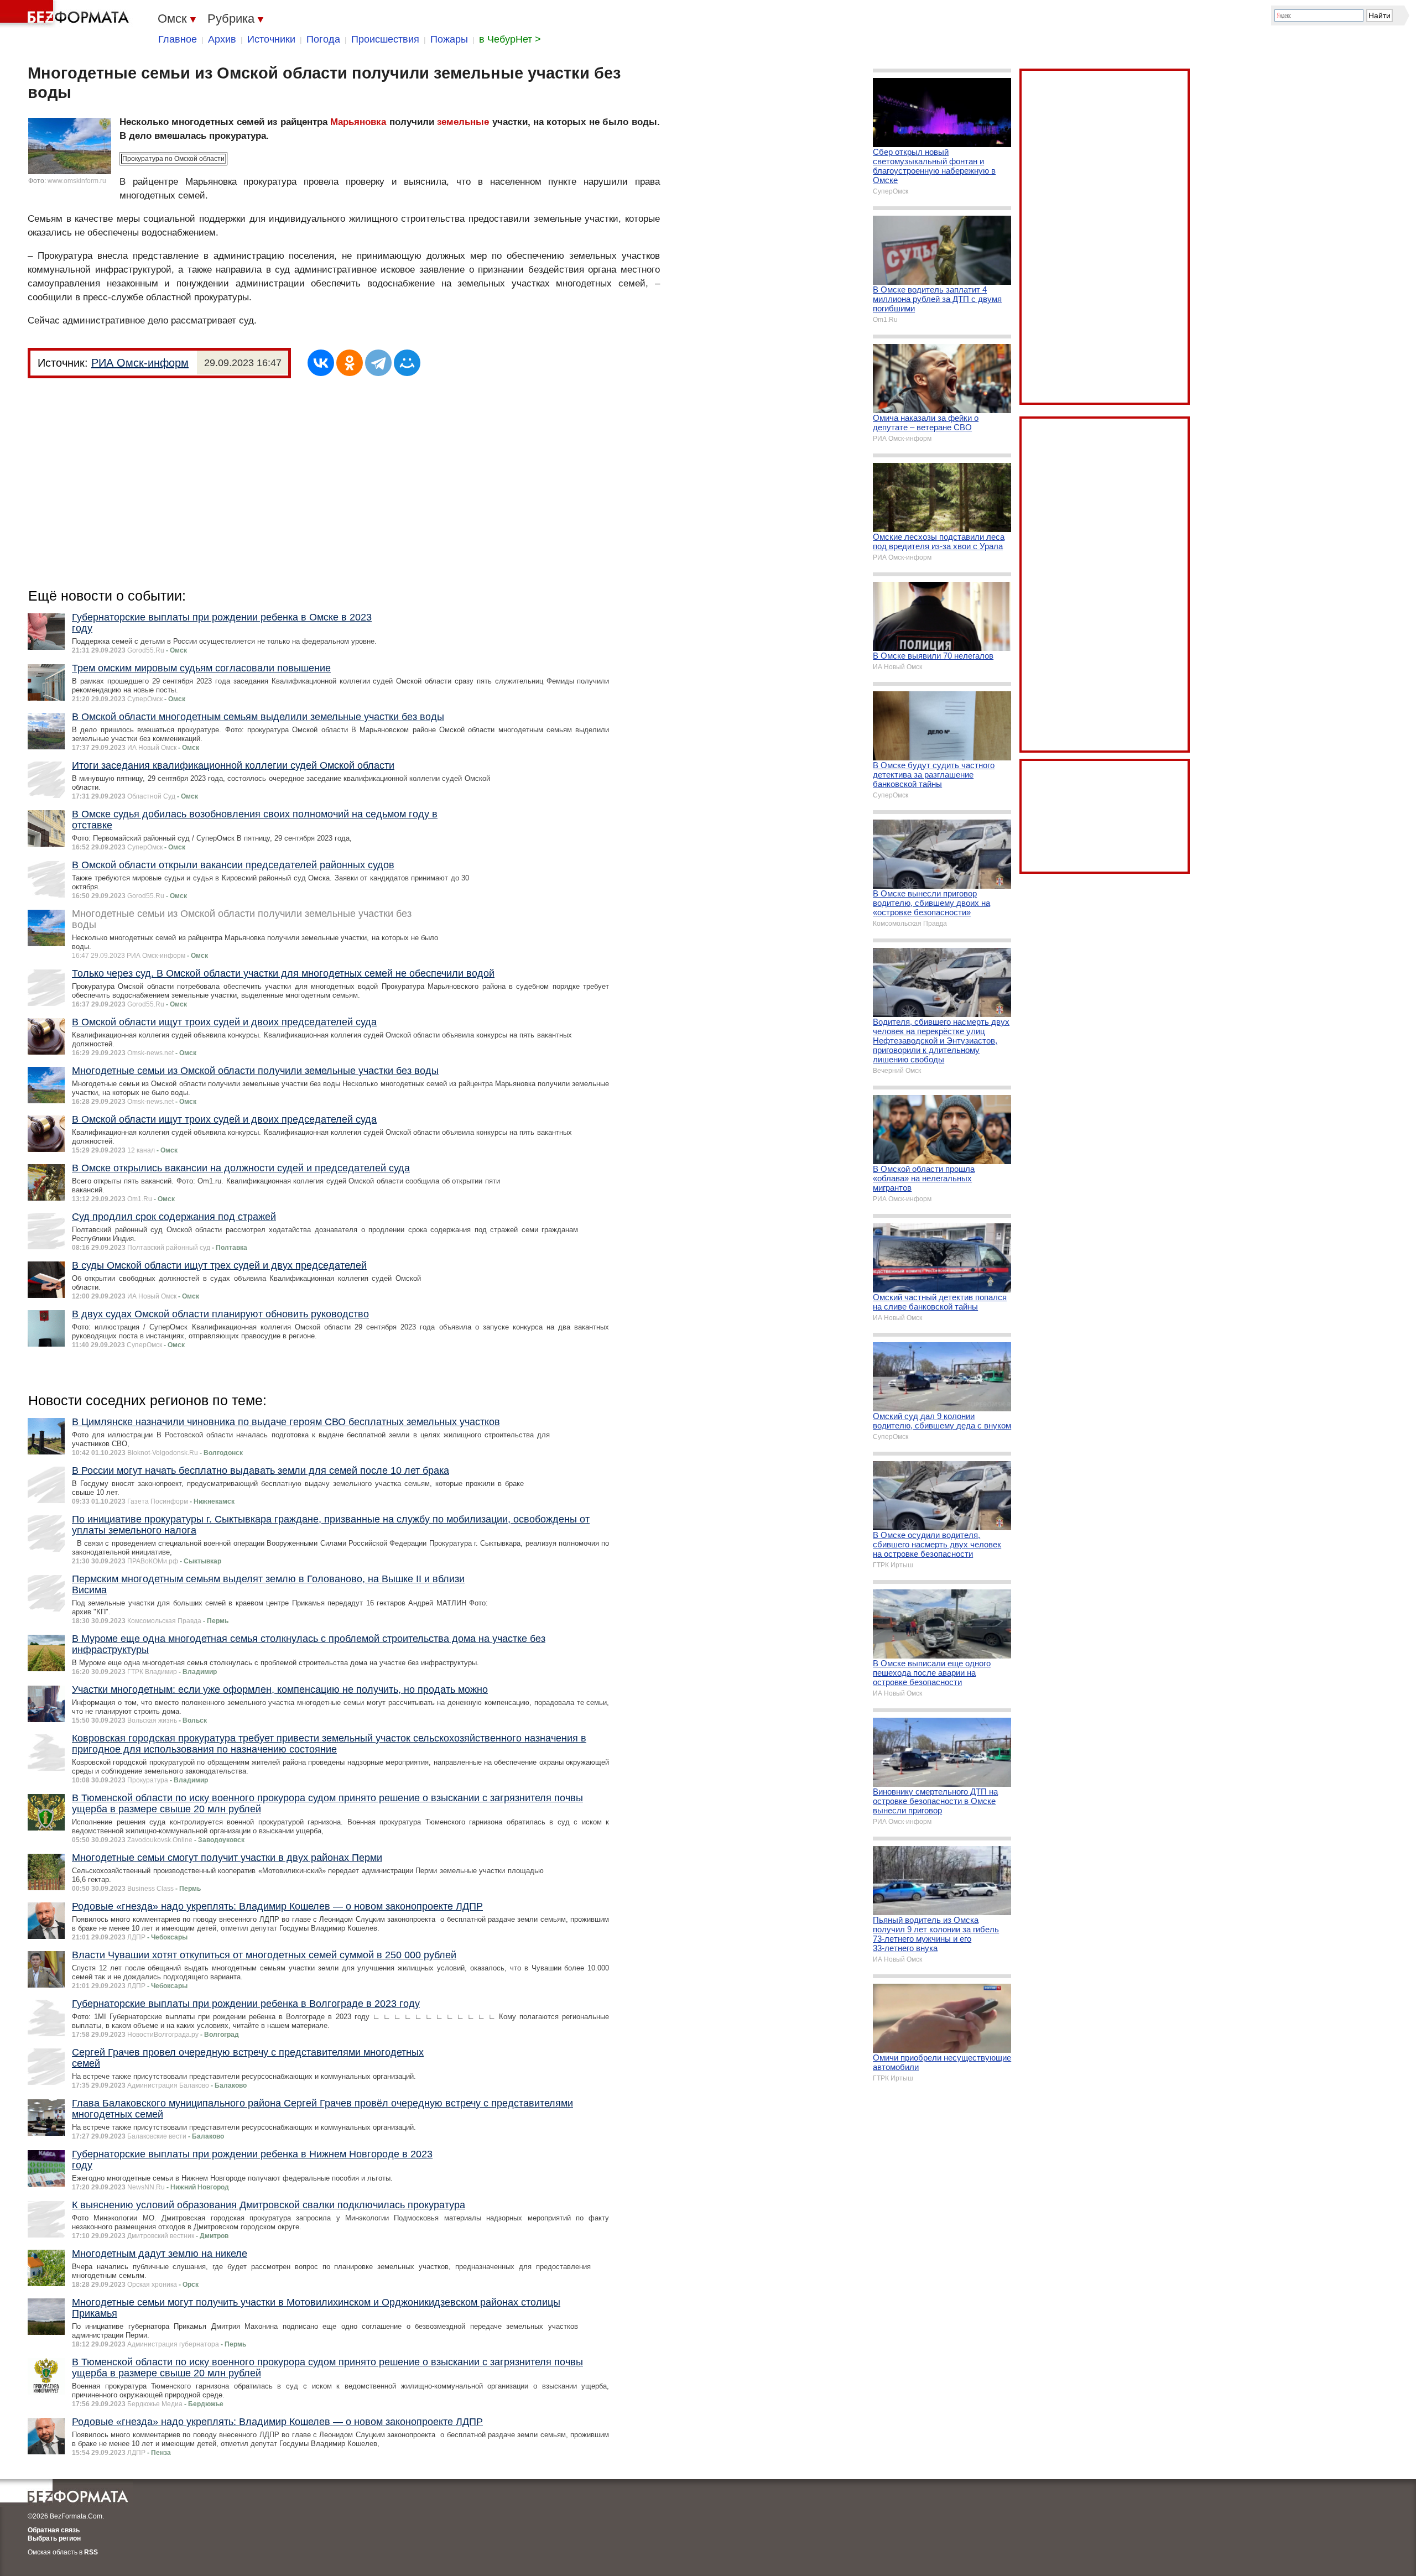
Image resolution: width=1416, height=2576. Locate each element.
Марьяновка (358, 122)
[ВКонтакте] (321, 363)
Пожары (449, 39)
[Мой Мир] (407, 363)
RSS (91, 2552)
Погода (323, 39)
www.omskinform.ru (77, 181)
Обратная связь (54, 2530)
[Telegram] (378, 363)
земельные (463, 122)
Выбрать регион (54, 2538)
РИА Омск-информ (140, 363)
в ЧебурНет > (510, 39)
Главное (178, 39)
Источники (271, 39)
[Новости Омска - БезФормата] (66, 14)
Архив (222, 39)
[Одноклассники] (350, 363)
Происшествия (385, 39)
